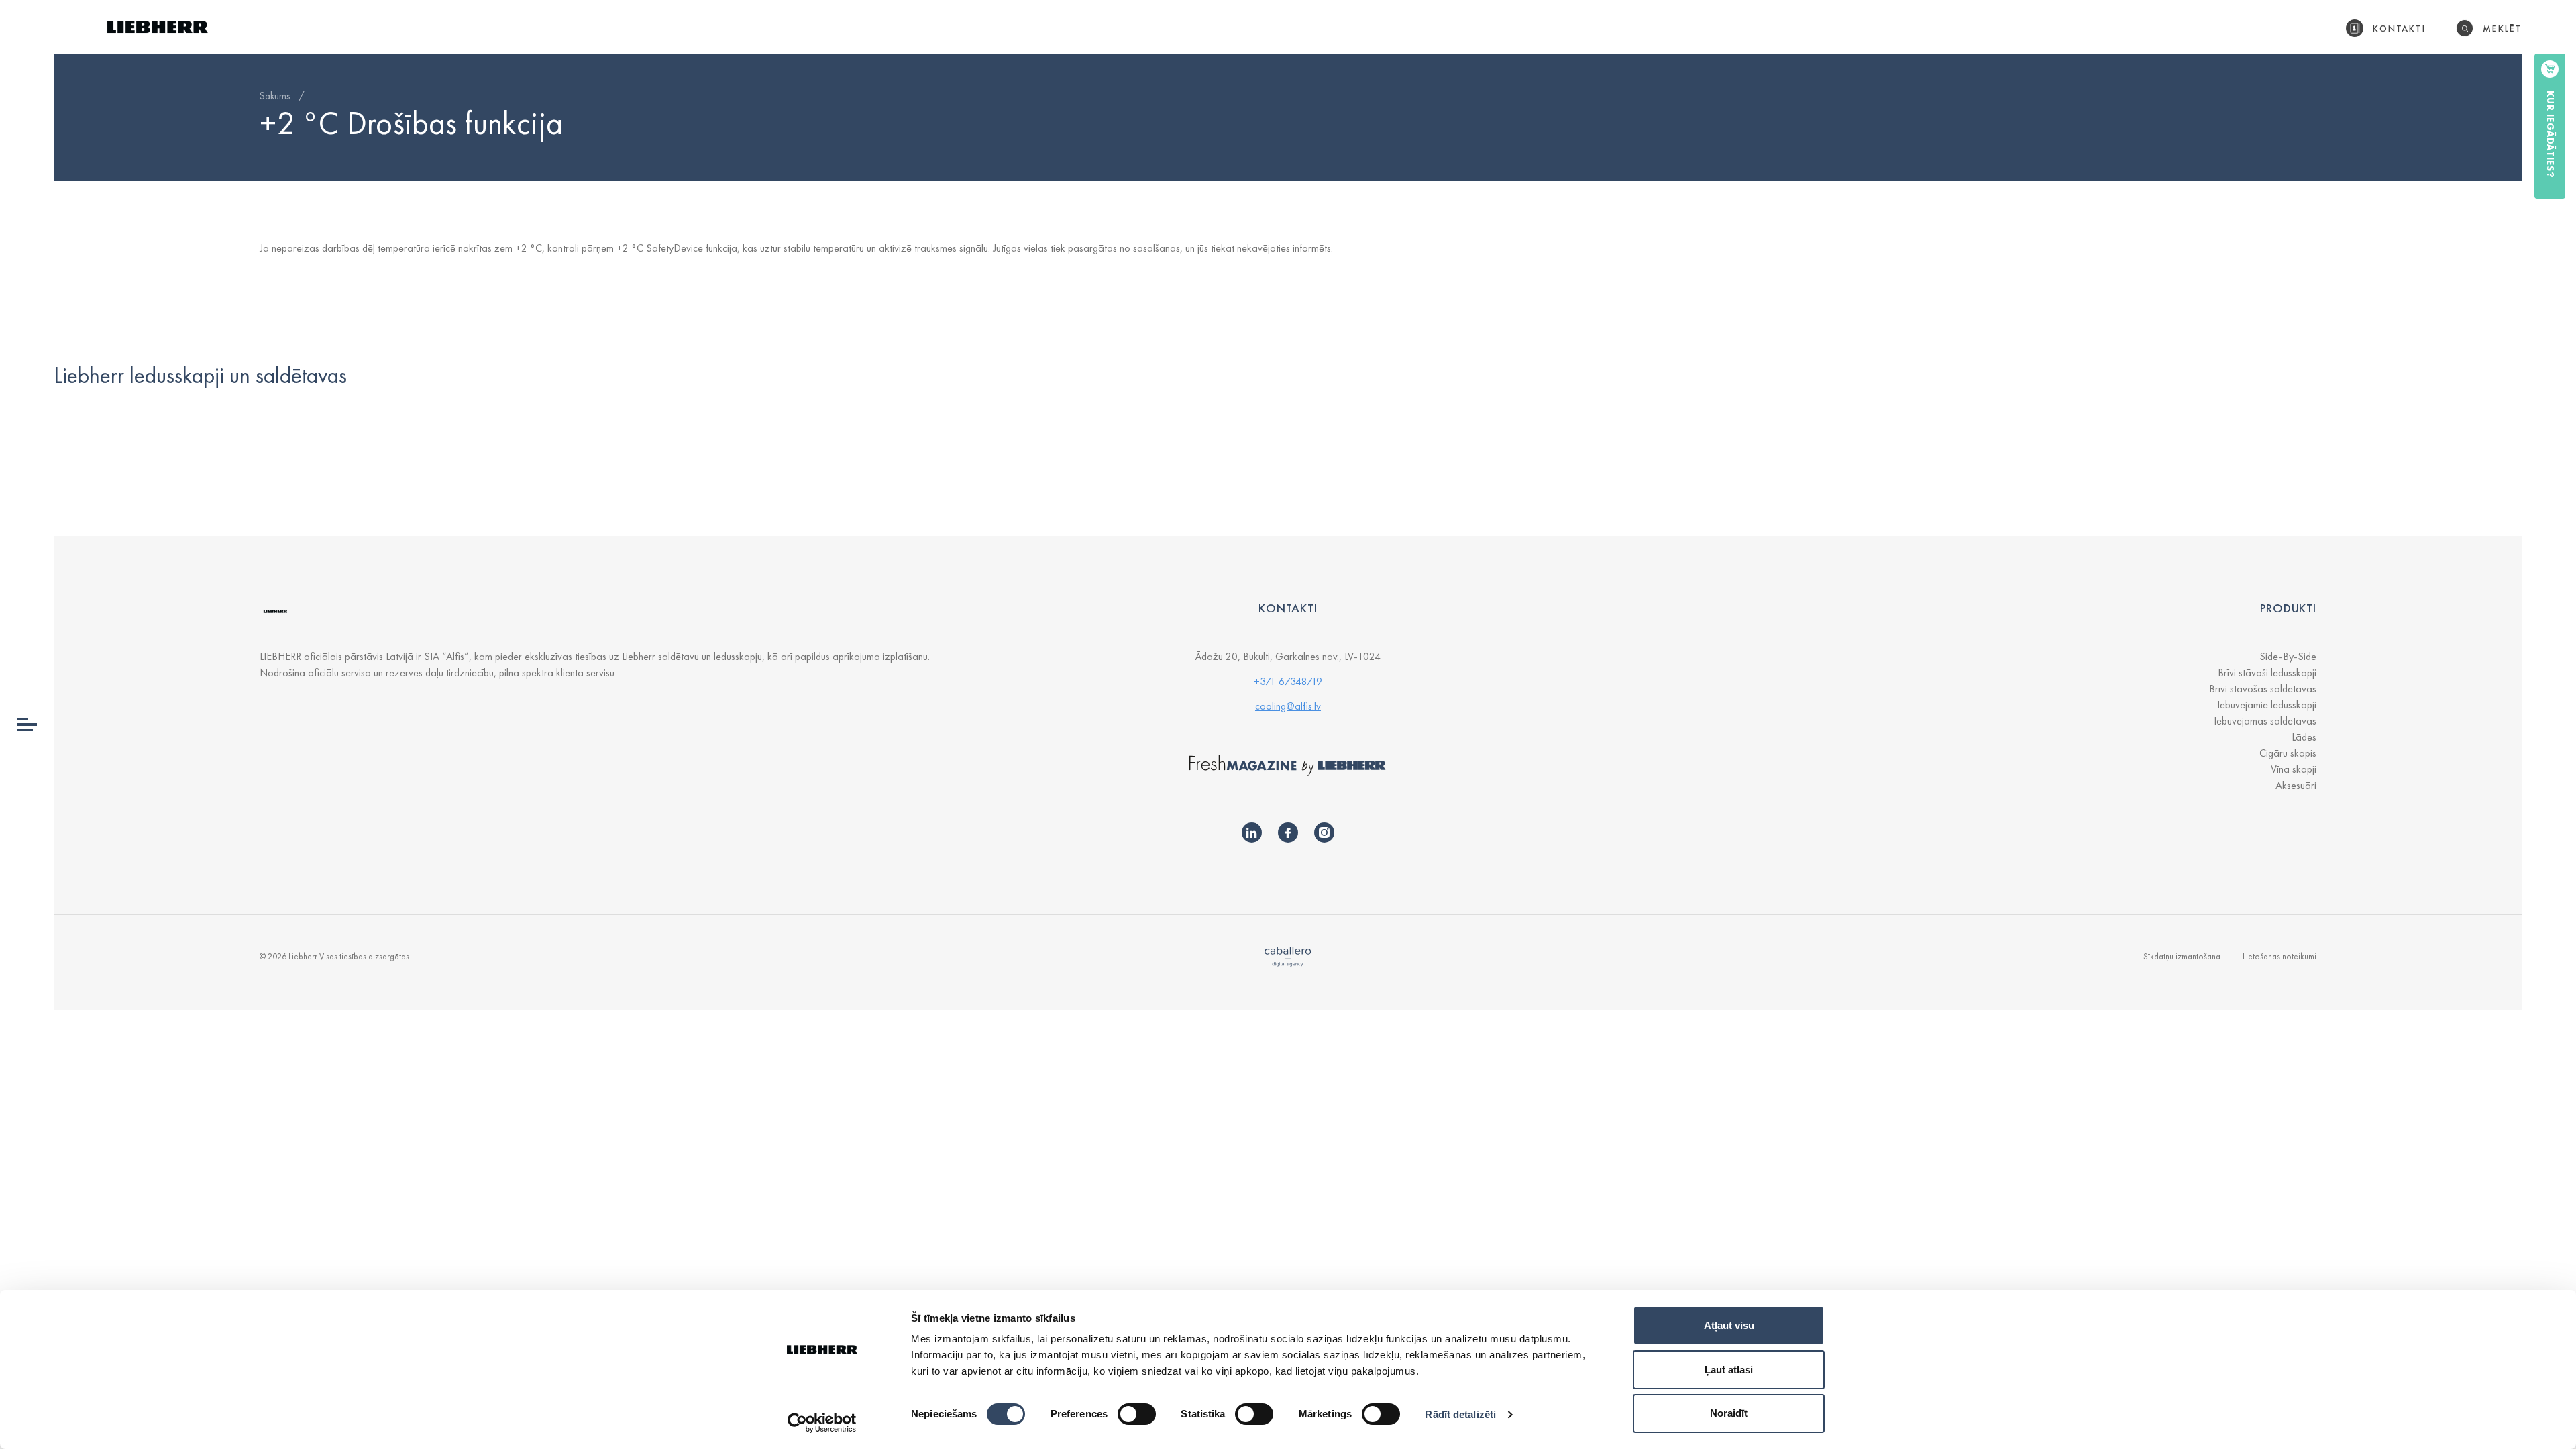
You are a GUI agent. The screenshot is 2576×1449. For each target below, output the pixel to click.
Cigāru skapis (2288, 753)
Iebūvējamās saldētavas (2265, 721)
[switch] (1137, 1414)
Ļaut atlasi (1729, 1370)
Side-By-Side (2288, 656)
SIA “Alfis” (446, 656)
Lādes (2304, 737)
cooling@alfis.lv (1288, 706)
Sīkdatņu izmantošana (2182, 956)
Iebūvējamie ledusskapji (2267, 705)
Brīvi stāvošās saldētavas (2263, 689)
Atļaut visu (1729, 1325)
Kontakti (2400, 28)
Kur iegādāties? (2551, 135)
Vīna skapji (2294, 769)
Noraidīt (1729, 1413)
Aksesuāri (2296, 785)
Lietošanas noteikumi (2279, 956)
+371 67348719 (1288, 681)
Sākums (275, 96)
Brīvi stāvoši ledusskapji (2267, 673)
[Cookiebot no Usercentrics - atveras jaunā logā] (822, 1423)
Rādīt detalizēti (1460, 1414)
